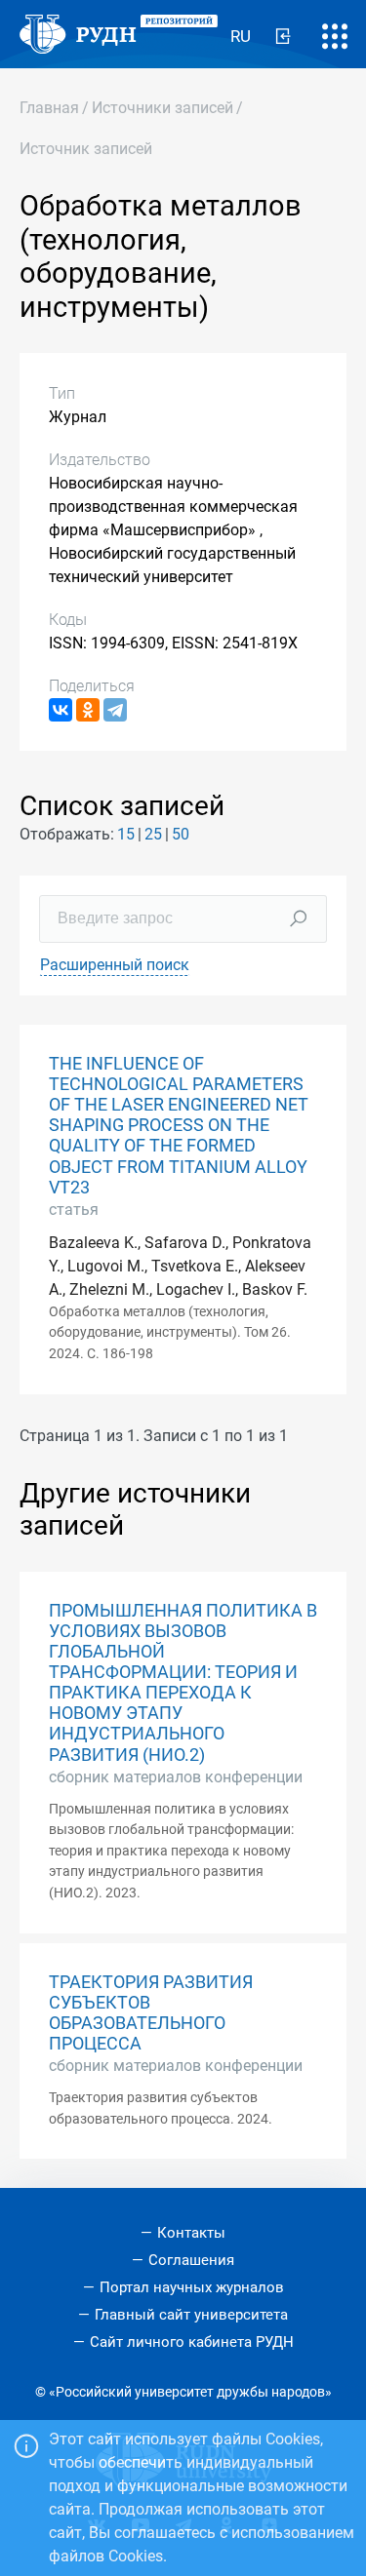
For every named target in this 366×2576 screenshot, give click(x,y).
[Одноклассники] (88, 710)
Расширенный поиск (115, 965)
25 (153, 834)
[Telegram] (115, 710)
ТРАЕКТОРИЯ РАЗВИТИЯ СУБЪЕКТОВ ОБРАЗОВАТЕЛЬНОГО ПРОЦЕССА (151, 2013)
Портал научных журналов (192, 2287)
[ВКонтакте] (61, 710)
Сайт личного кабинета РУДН (192, 2342)
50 (181, 834)
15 (126, 834)
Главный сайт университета (191, 2315)
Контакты (191, 2233)
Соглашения (191, 2260)
